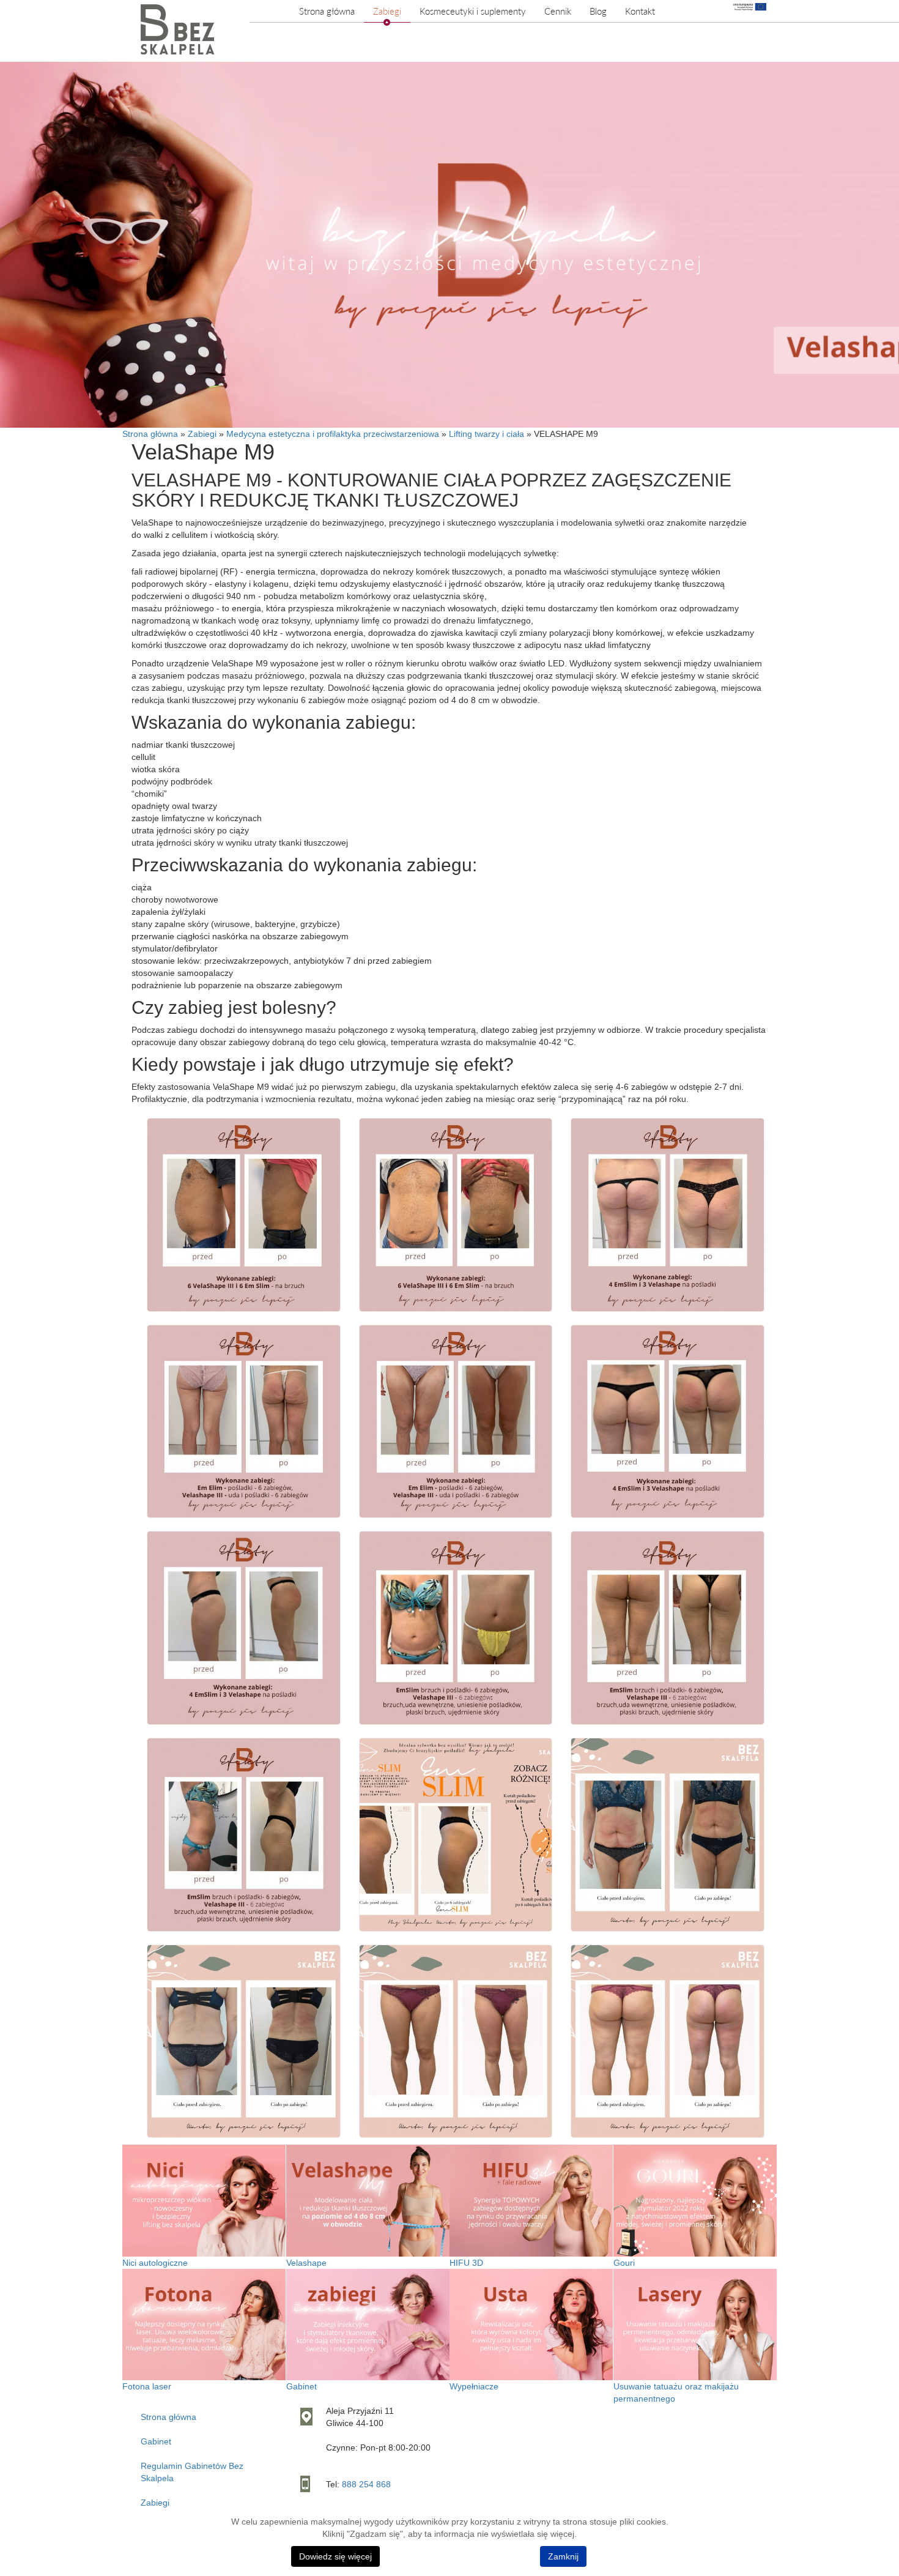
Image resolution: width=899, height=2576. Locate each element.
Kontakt (640, 11)
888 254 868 (366, 2484)
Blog (598, 11)
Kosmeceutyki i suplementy (473, 11)
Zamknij (563, 2556)
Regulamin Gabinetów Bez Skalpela (192, 2472)
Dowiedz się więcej (335, 2556)
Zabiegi (387, 11)
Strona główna (327, 11)
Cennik (558, 11)
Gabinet (156, 2441)
